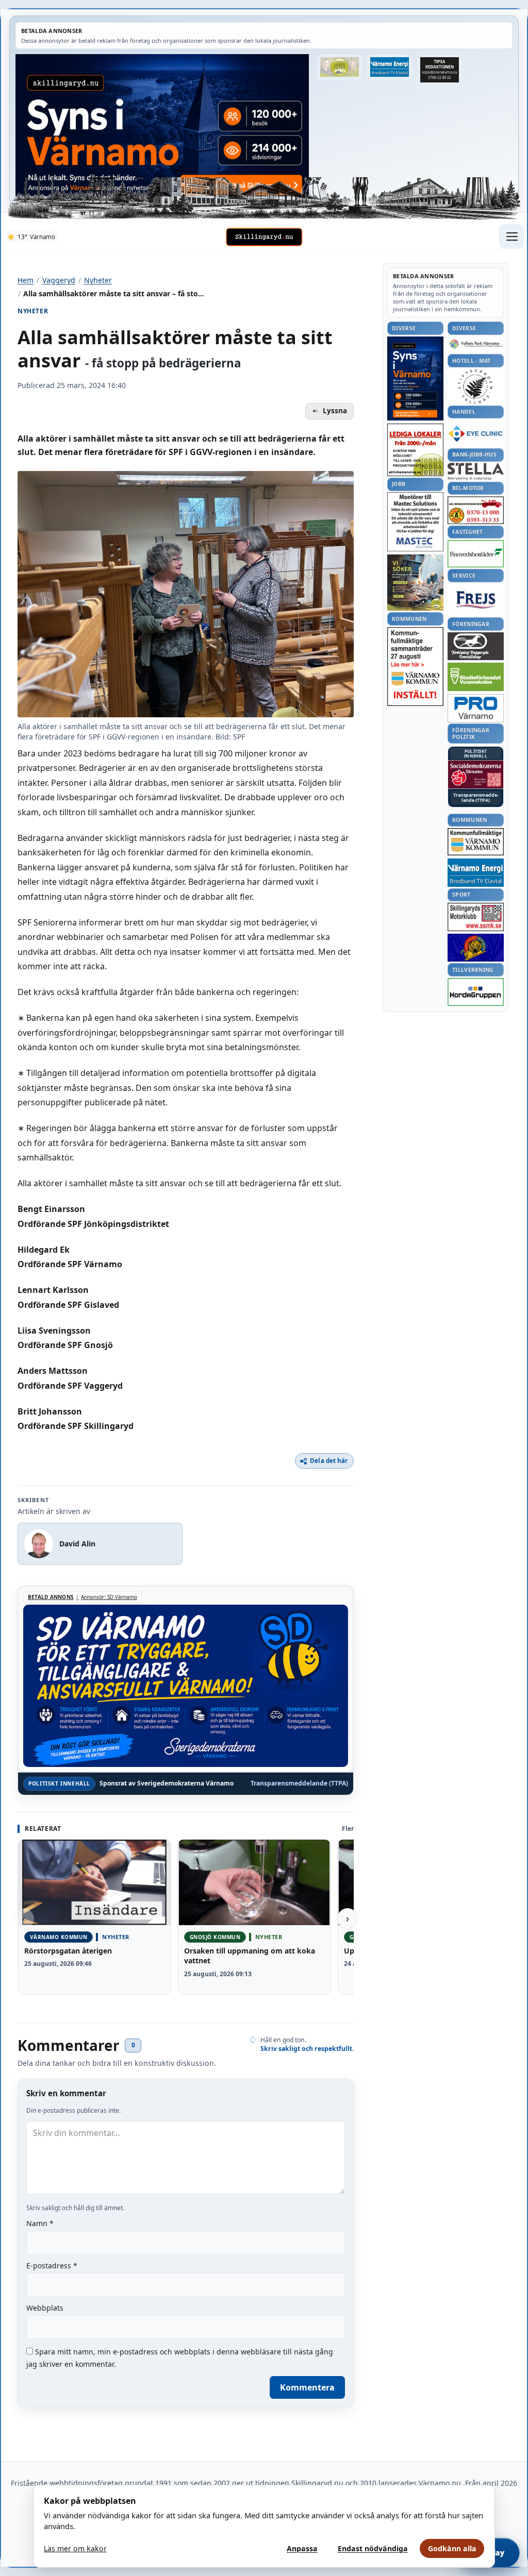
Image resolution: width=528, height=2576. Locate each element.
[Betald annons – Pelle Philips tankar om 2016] (389, 67)
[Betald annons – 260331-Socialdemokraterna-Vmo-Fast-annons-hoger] (476, 775)
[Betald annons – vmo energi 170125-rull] (476, 873)
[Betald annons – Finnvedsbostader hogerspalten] (476, 554)
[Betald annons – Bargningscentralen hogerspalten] (476, 510)
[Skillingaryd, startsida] (264, 237)
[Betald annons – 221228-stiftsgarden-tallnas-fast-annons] (476, 386)
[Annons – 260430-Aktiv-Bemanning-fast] (339, 67)
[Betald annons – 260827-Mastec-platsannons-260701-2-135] (415, 522)
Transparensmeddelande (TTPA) (299, 1783)
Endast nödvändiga (373, 2548)
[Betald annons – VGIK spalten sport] (476, 948)
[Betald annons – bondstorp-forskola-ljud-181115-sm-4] (440, 70)
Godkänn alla (452, 2548)
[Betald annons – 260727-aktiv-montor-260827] (415, 583)
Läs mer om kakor (75, 2548)
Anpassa (302, 2548)
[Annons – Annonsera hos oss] (415, 379)
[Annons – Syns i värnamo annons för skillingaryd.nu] (162, 125)
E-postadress (52, 2266)
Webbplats (45, 2308)
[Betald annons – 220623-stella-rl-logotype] (476, 471)
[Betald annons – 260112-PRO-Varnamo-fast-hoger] (476, 708)
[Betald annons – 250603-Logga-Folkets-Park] (476, 344)
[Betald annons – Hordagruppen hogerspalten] (476, 992)
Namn (40, 2223)
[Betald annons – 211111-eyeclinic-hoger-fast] (476, 433)
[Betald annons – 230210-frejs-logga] (476, 600)
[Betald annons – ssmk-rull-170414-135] (476, 917)
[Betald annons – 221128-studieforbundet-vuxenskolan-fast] (476, 677)
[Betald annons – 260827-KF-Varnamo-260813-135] (415, 667)
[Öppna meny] (511, 237)
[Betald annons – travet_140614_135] (476, 646)
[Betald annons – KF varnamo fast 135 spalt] (476, 842)
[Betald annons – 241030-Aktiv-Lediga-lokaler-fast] (415, 450)
